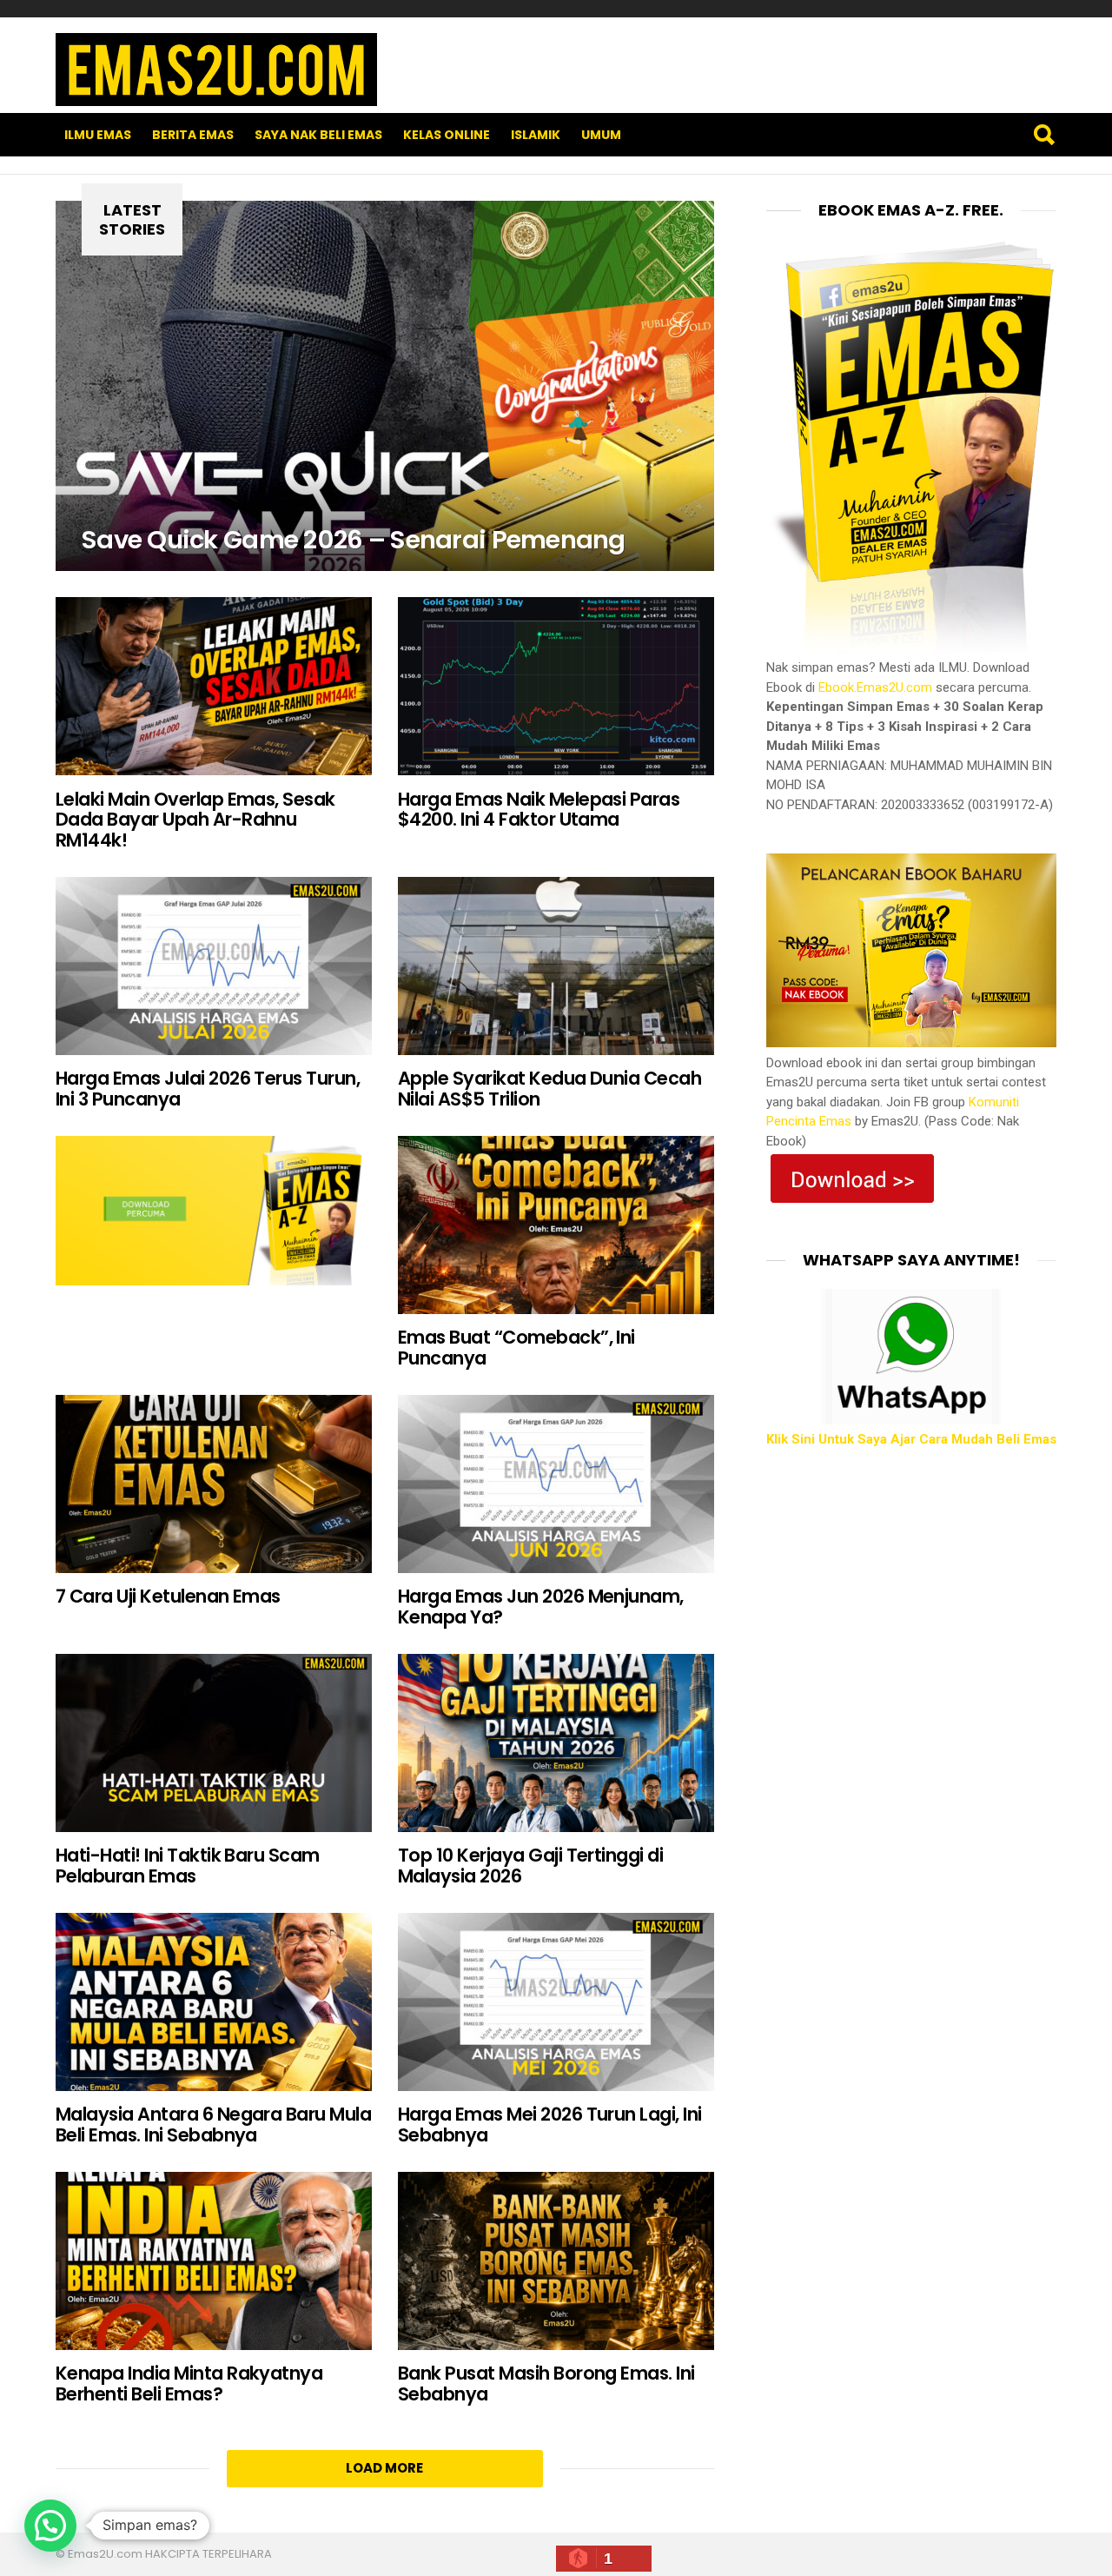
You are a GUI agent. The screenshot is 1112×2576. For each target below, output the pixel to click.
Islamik (536, 135)
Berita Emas (193, 135)
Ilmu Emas (98, 135)
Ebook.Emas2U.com (875, 687)
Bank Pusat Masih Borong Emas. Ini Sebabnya (546, 2383)
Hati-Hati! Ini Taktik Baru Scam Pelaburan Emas (188, 1866)
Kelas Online (447, 135)
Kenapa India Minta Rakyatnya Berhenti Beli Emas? (189, 2383)
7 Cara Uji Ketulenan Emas (168, 1596)
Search (1043, 135)
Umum (601, 135)
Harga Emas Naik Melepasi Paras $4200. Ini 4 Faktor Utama (539, 810)
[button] (50, 2526)
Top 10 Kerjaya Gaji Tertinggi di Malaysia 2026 (530, 1866)
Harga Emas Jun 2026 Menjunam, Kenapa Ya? (541, 1607)
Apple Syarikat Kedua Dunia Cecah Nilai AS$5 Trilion (549, 1089)
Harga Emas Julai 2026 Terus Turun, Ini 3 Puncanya (208, 1089)
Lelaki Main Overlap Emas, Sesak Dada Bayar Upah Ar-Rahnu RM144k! (195, 820)
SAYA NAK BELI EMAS (318, 135)
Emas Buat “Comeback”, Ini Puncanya (516, 1348)
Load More (384, 2468)
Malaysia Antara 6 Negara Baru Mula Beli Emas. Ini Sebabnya (213, 2125)
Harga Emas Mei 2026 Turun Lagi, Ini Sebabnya (550, 2125)
